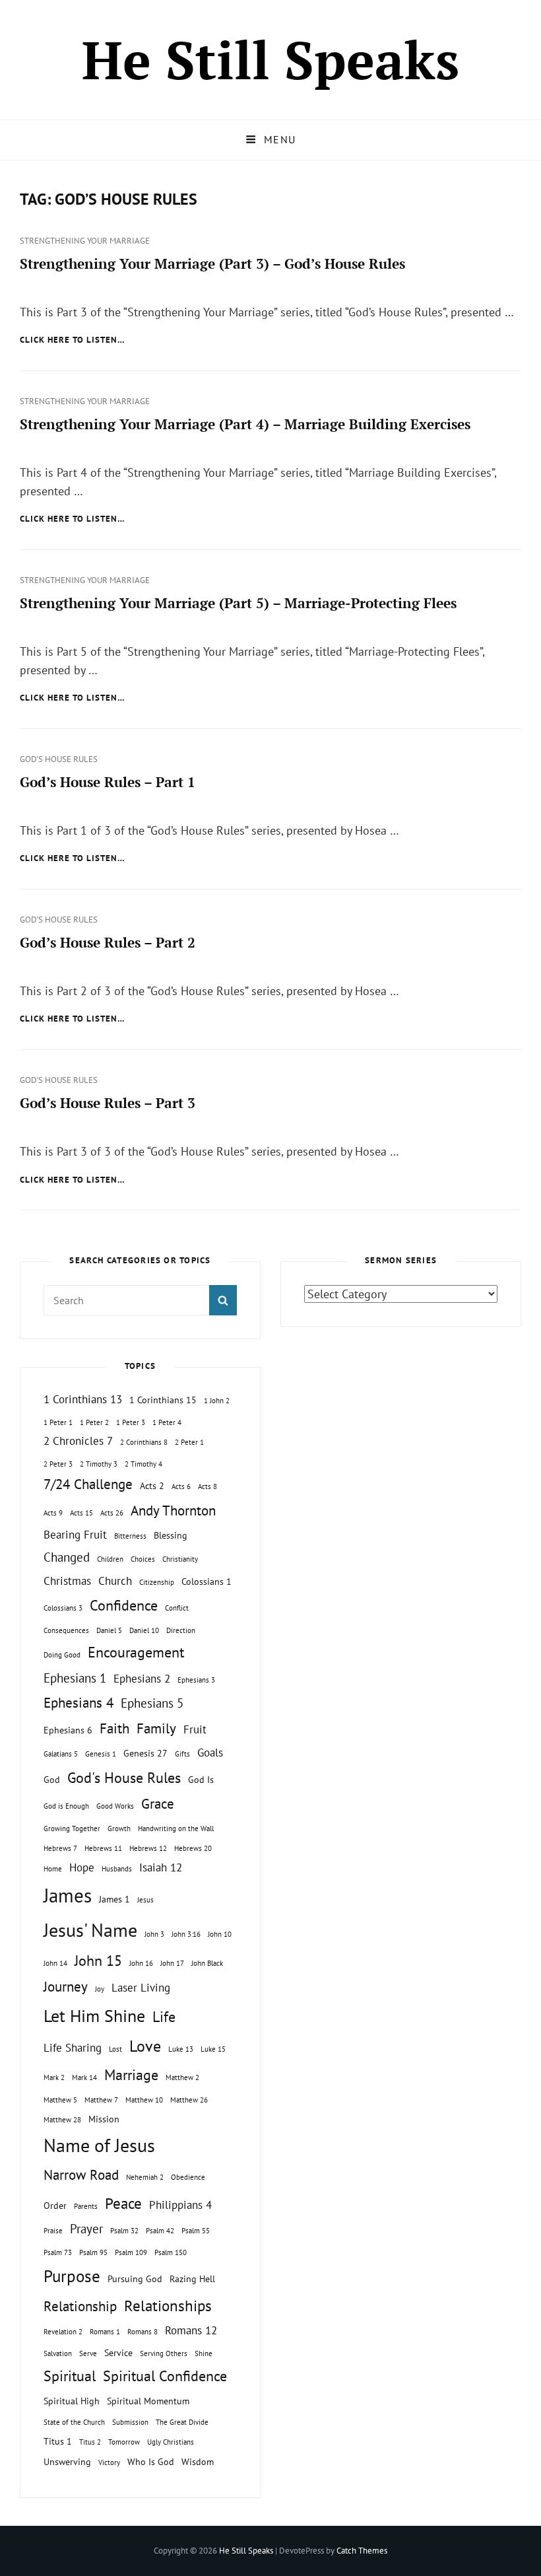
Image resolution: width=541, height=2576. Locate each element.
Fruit (195, 1729)
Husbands (117, 1869)
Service (118, 2352)
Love (145, 2046)
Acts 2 (152, 1485)
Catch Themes (362, 2551)
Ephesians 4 (79, 1703)
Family (156, 1728)
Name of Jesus (99, 2145)
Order (55, 2205)
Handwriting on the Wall (176, 1828)
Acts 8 (207, 1486)
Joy (100, 1989)
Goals (210, 1753)
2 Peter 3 (58, 1464)
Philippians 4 (180, 2205)
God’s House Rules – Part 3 (108, 1103)
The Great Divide (182, 2422)
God (52, 1779)
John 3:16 (186, 1934)
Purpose (72, 2276)
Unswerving (67, 2461)
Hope (82, 1867)
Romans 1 (105, 2332)
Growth (119, 1828)
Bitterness (130, 1536)
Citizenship (157, 1582)
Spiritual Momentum (148, 2401)
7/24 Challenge (88, 1484)
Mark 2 (54, 2077)
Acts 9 (53, 1513)
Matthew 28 (62, 2120)
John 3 (154, 1934)
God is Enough (66, 1806)
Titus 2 (90, 2442)
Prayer (86, 2229)
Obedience (188, 2177)
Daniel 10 (144, 1630)
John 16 (141, 1963)
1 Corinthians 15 (163, 1400)
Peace (123, 2203)
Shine (204, 2353)
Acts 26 (112, 1513)
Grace (158, 1804)
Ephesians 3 (196, 1680)
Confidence (124, 1605)
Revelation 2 (63, 2332)
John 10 (220, 1934)
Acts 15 (81, 1513)
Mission (104, 2119)
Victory (109, 2462)
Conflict (177, 1608)
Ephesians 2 (142, 1679)
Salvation (58, 2353)
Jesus (145, 1900)
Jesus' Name (90, 1930)
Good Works (115, 1806)
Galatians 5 (61, 1754)
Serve (88, 2353)
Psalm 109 (131, 2252)
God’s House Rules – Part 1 (108, 782)
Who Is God (151, 2461)
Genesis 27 (145, 1753)
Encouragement (136, 1652)
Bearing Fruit (75, 1535)
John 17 (172, 1963)
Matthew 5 (60, 2100)
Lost (115, 2049)
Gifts (182, 1754)
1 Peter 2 (94, 1422)
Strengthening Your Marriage (85, 241)
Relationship (80, 2306)
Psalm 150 (171, 2252)
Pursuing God (135, 2279)
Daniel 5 (109, 1630)
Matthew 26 (189, 2100)
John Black (207, 1963)
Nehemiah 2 (145, 2177)
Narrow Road (81, 2175)
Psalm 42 (160, 2231)
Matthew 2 (182, 2077)
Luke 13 (181, 2049)
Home (53, 1869)
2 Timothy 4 (143, 1464)
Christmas (67, 1581)
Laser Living (141, 1988)
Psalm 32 (124, 2231)
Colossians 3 (63, 1608)
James (68, 1895)
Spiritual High (72, 2401)
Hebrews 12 (148, 1848)
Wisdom (198, 2461)
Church (115, 1581)
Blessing (171, 1535)
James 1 (114, 1899)
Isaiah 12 (161, 1867)
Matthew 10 (144, 2100)
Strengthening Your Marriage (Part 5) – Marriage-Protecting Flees (238, 603)
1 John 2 (217, 1401)
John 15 (98, 1961)
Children (110, 1559)
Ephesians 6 (68, 1730)
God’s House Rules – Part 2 (108, 942)
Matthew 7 (101, 2100)
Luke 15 (213, 2049)
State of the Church (74, 2422)
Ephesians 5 (152, 1703)
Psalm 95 (93, 2252)
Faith (114, 1728)
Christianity (180, 1559)
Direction (181, 1630)
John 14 (55, 1963)
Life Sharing (73, 2048)
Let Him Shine (94, 2016)
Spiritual (70, 2376)
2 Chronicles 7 (78, 1441)
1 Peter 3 (131, 1422)
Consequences (66, 1630)
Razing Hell (192, 2279)
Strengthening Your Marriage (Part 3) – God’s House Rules (212, 263)
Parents (86, 2206)
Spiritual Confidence (165, 2376)
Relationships (168, 2305)
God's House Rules (59, 759)
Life (164, 2017)
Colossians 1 (207, 1581)
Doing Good (62, 1655)
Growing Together (72, 1828)
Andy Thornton (173, 1511)
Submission (130, 2422)
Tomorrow (124, 2442)
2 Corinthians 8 (144, 1442)
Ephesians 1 (75, 1678)
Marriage (131, 2075)
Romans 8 (143, 2332)
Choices (143, 1559)
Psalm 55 (196, 2231)
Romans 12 (191, 2330)
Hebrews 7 (60, 1848)
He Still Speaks (270, 59)
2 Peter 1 (189, 1442)
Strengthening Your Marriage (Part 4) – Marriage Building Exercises (245, 424)
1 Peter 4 (167, 1422)
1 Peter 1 (58, 1422)
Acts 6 (181, 1486)
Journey (66, 1987)
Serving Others (164, 2353)
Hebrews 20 (193, 1848)
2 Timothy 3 (99, 1464)
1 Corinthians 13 (83, 1399)
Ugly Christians (171, 2442)
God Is (201, 1779)
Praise (53, 2231)
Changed (67, 1557)
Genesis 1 (101, 1754)
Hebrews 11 (103, 1848)
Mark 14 (84, 2077)
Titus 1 (58, 2441)
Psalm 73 (58, 2252)
